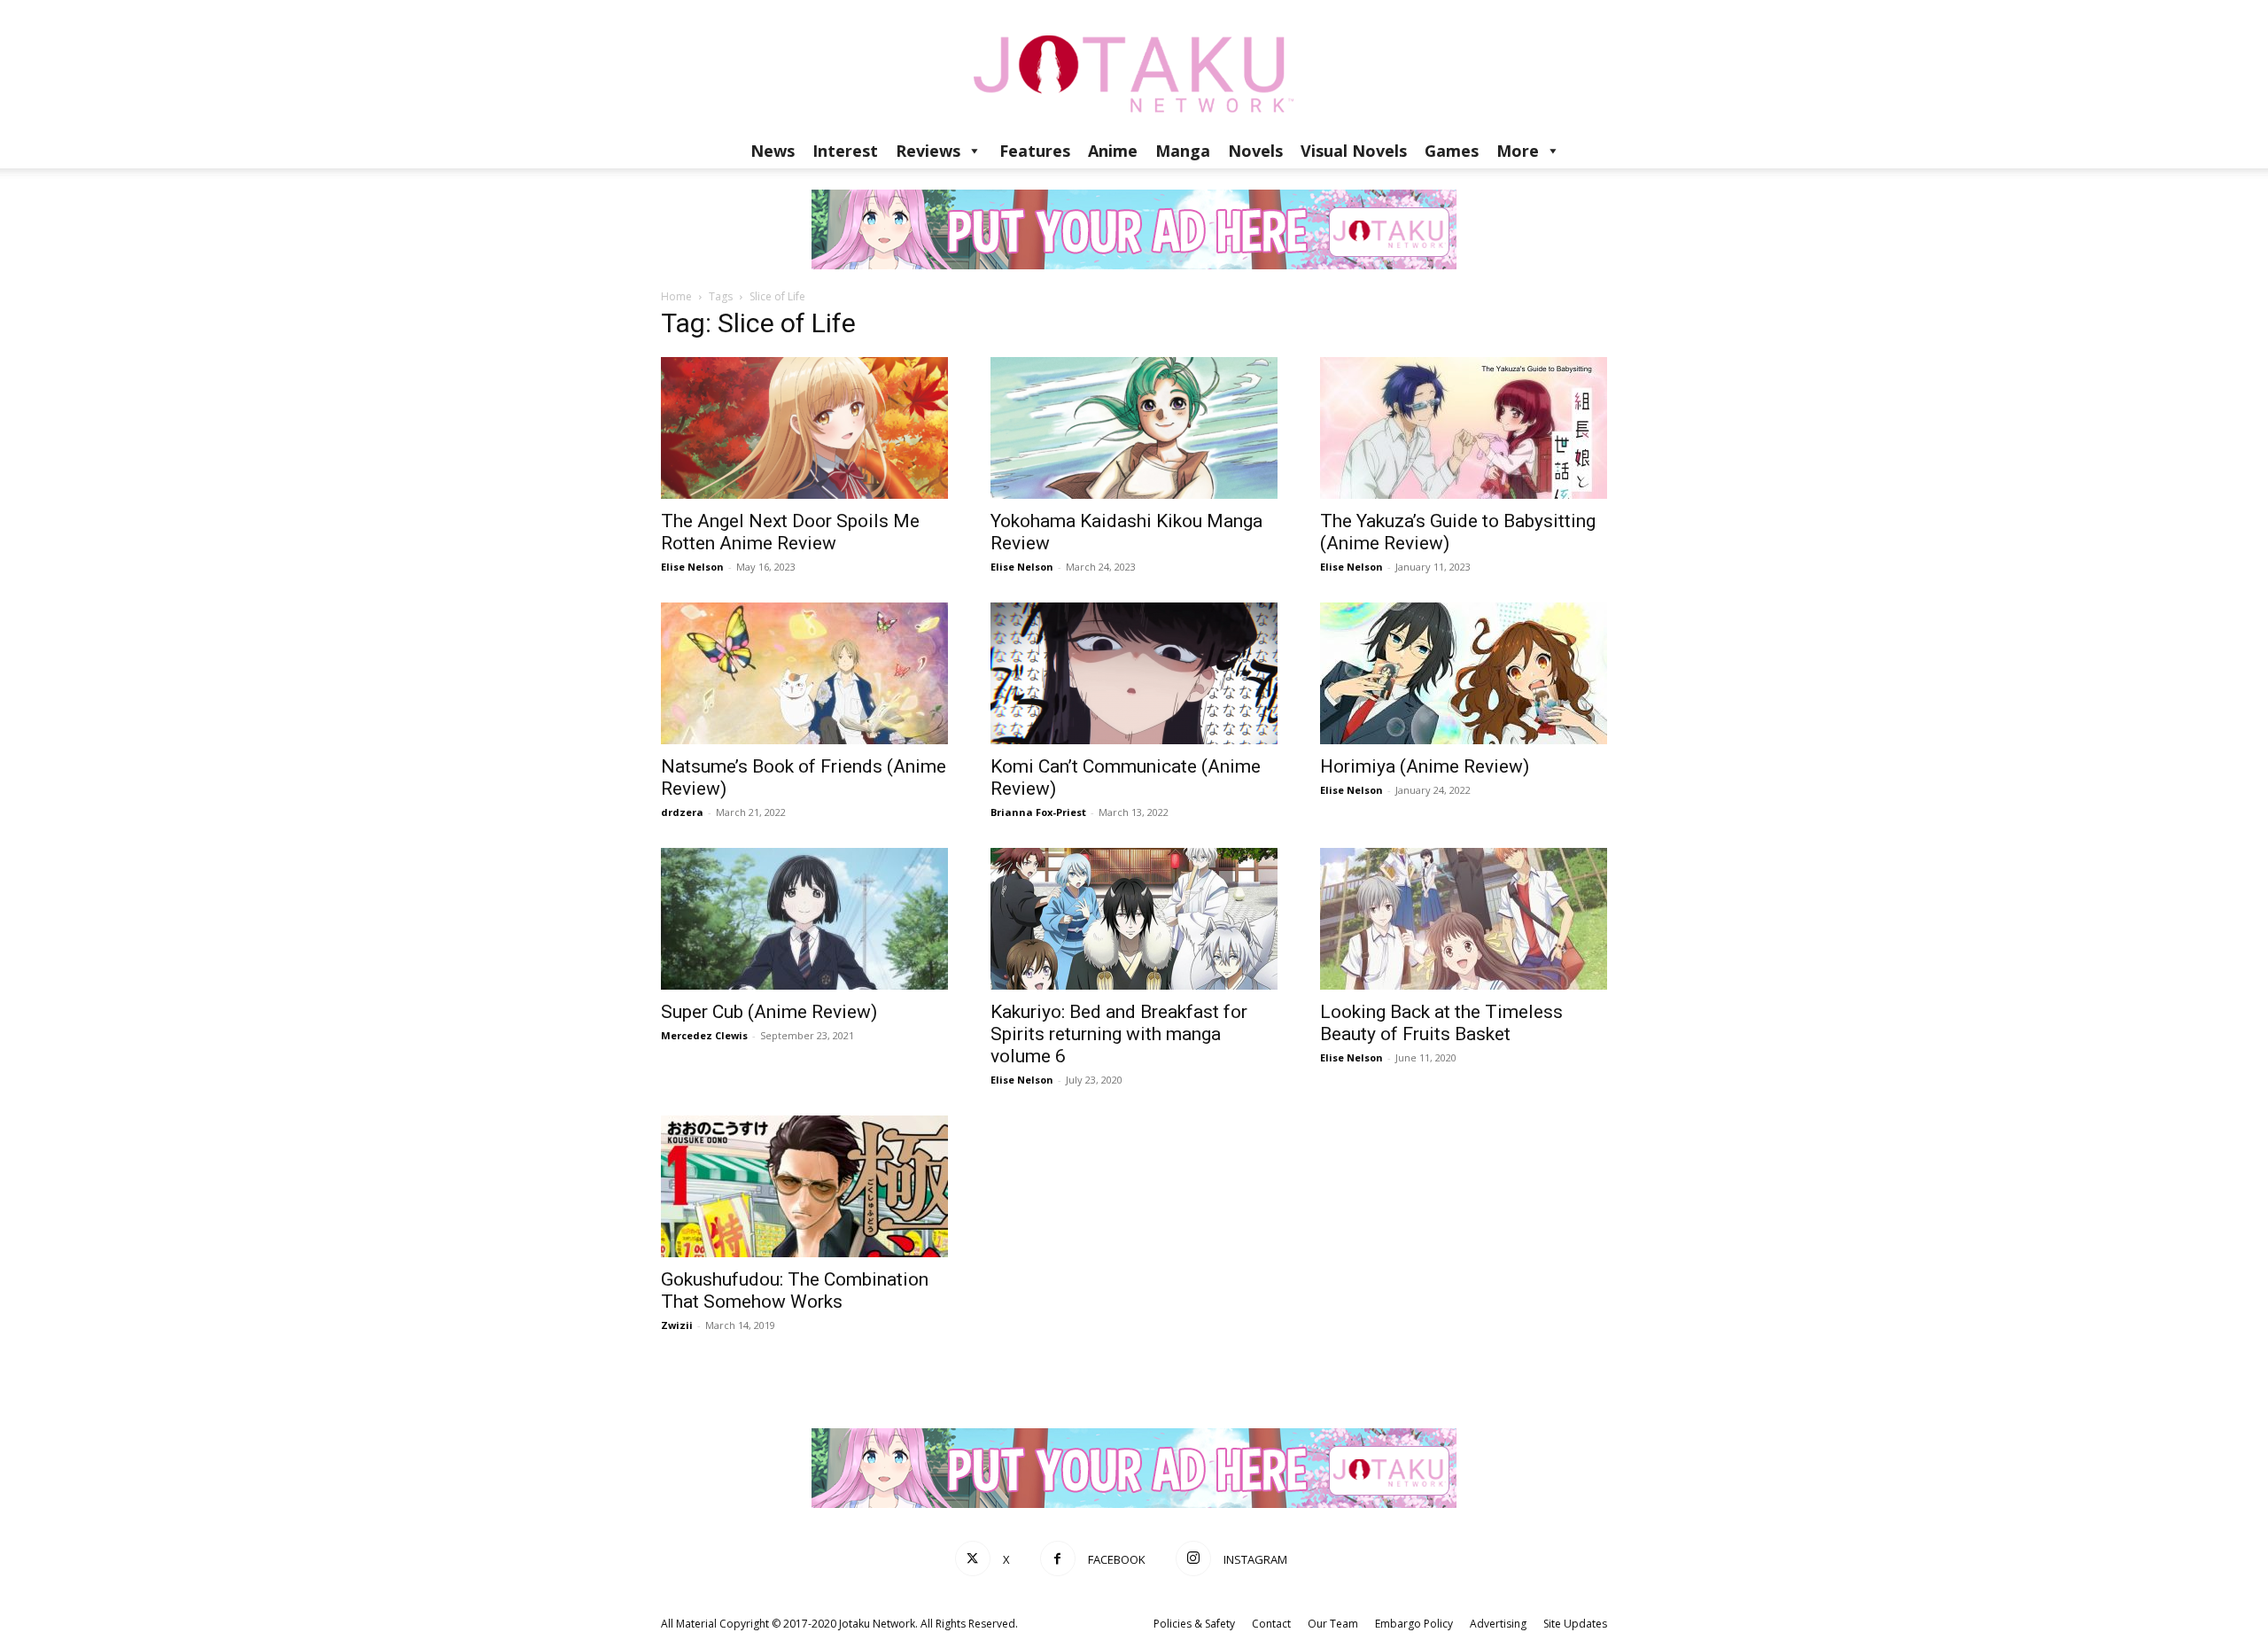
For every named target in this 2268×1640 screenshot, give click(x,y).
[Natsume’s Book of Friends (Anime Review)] (804, 673)
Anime (1113, 151)
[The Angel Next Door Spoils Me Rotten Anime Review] (804, 428)
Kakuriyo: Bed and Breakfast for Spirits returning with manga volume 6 (1119, 1034)
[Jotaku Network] (1134, 66)
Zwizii (677, 1325)
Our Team (1333, 1624)
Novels (1255, 151)
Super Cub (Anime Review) (769, 1012)
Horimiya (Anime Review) (1425, 766)
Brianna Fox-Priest (1038, 812)
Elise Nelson (692, 567)
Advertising (1498, 1624)
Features (1035, 151)
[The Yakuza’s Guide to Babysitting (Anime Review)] (1464, 428)
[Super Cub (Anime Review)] (804, 919)
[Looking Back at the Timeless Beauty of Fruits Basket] (1464, 919)
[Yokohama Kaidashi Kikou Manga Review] (1134, 428)
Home (676, 296)
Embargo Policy (1414, 1624)
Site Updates (1575, 1624)
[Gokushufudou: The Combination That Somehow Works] (804, 1186)
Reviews (928, 151)
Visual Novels (1354, 151)
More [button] (1518, 151)
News (773, 151)
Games (1452, 151)
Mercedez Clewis (704, 1035)
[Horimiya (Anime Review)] (1464, 673)
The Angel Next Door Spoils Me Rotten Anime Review (790, 532)
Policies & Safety (1194, 1624)
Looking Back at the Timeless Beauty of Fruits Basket (1441, 1023)
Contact (1271, 1624)
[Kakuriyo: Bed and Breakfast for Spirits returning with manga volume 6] (1134, 919)
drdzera (682, 812)
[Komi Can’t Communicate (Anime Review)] (1134, 673)
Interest (845, 151)
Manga (1183, 151)
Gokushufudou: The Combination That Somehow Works (795, 1290)
